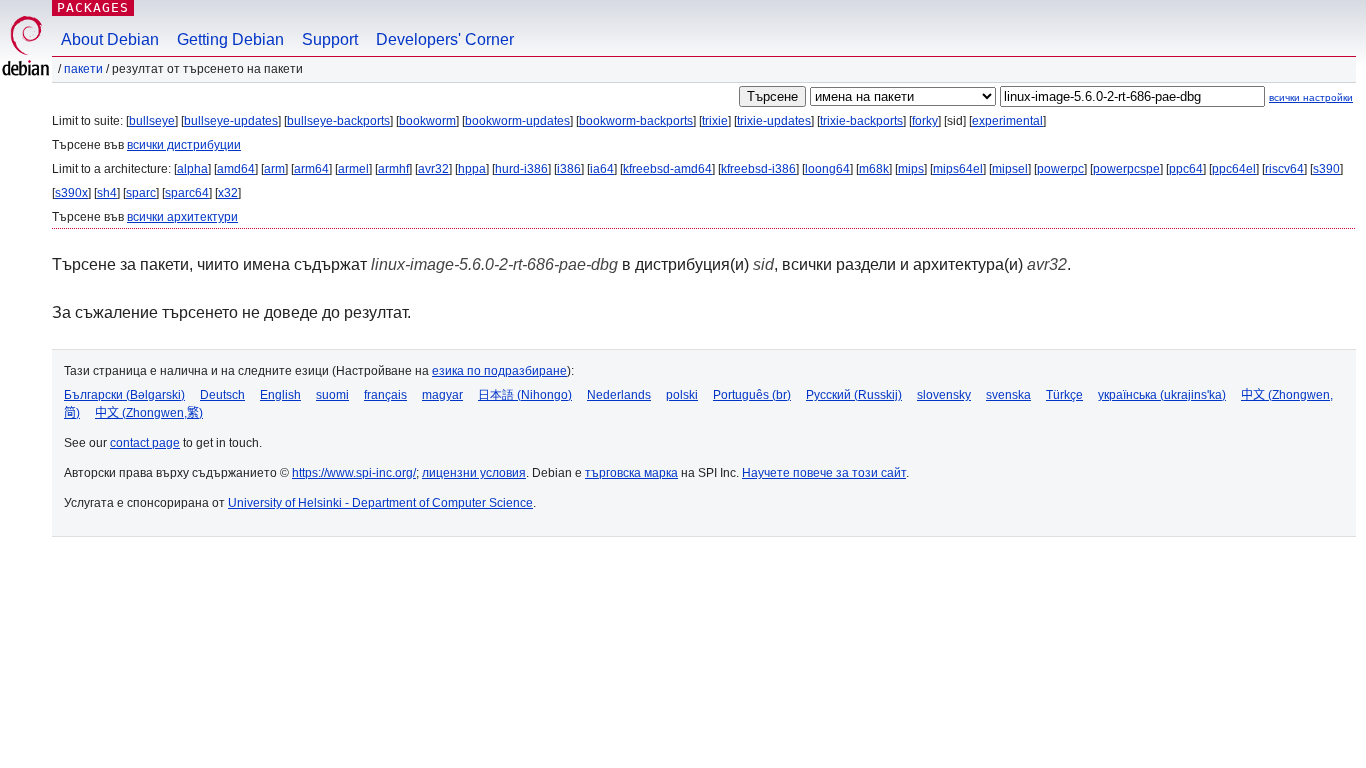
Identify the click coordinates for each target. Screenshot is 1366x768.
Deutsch (222, 395)
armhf (393, 169)
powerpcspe (1126, 169)
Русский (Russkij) (854, 395)
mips (911, 169)
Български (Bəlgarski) (124, 395)
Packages (93, 7)
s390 (1326, 169)
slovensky (944, 395)
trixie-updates (774, 121)
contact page (145, 443)
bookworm (427, 121)
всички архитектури (182, 217)
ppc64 (1186, 169)
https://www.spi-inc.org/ (354, 473)
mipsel (1010, 169)
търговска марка (631, 473)
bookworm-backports (636, 121)
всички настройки (1311, 97)
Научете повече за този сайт (824, 473)
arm (274, 169)
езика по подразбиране (499, 371)
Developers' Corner (445, 39)
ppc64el (1234, 169)
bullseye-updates (231, 121)
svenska (1008, 395)
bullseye (152, 121)
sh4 (107, 193)
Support (330, 39)
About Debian (110, 39)
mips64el (958, 169)
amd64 (236, 169)
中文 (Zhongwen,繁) (149, 413)
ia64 (602, 169)
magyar (442, 395)
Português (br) (752, 395)
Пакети (83, 69)
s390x (71, 193)
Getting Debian (230, 39)
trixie (715, 121)
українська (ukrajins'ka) (1162, 395)
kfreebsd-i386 (758, 169)
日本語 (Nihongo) (525, 395)
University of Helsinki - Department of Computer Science (380, 503)
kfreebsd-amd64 (667, 169)
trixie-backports (861, 121)
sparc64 (187, 193)
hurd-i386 (521, 169)
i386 (569, 169)
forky (925, 121)
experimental (1007, 121)
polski (682, 395)
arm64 (311, 169)
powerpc (1060, 169)
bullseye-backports (338, 121)
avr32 (433, 169)
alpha (192, 169)
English (280, 395)
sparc (141, 193)
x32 (228, 193)
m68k (874, 169)
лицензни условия (474, 473)
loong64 (827, 169)
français (385, 395)
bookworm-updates (517, 121)
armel (353, 169)
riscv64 (1284, 169)
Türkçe (1064, 395)
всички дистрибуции (184, 145)
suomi (332, 395)
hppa (472, 169)
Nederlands (619, 395)
